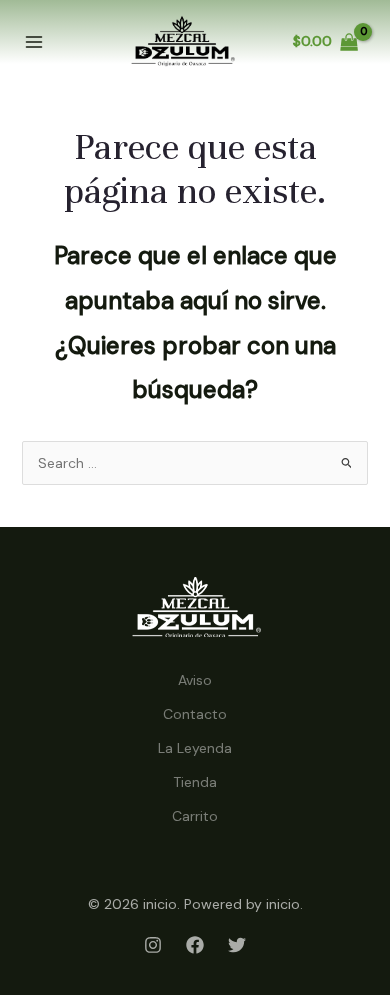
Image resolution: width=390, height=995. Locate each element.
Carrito (195, 816)
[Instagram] (153, 945)
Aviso (195, 680)
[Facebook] (195, 945)
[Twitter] (237, 945)
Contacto (195, 714)
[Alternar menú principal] (34, 42)
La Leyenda (195, 748)
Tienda (195, 782)
